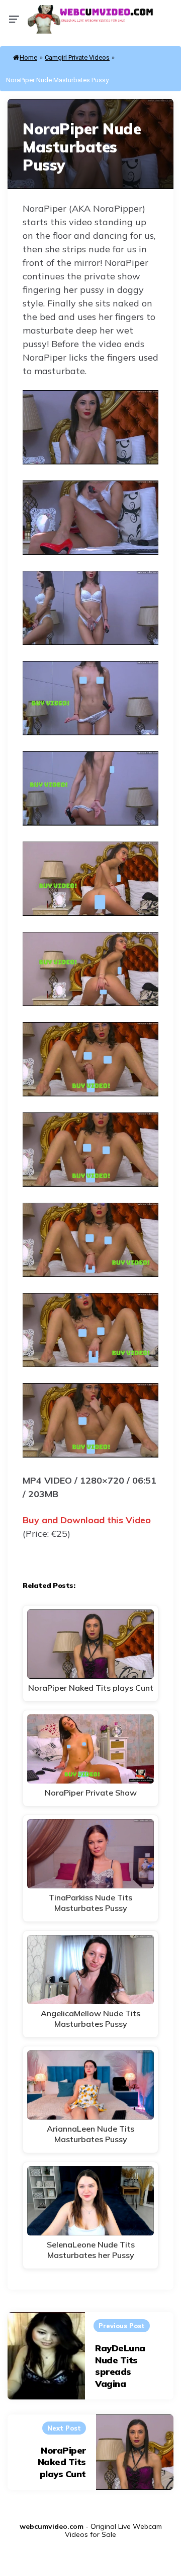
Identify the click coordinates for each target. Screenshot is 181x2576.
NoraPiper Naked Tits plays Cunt (62, 2462)
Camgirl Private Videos (77, 57)
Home (28, 57)
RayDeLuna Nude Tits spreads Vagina (120, 2366)
